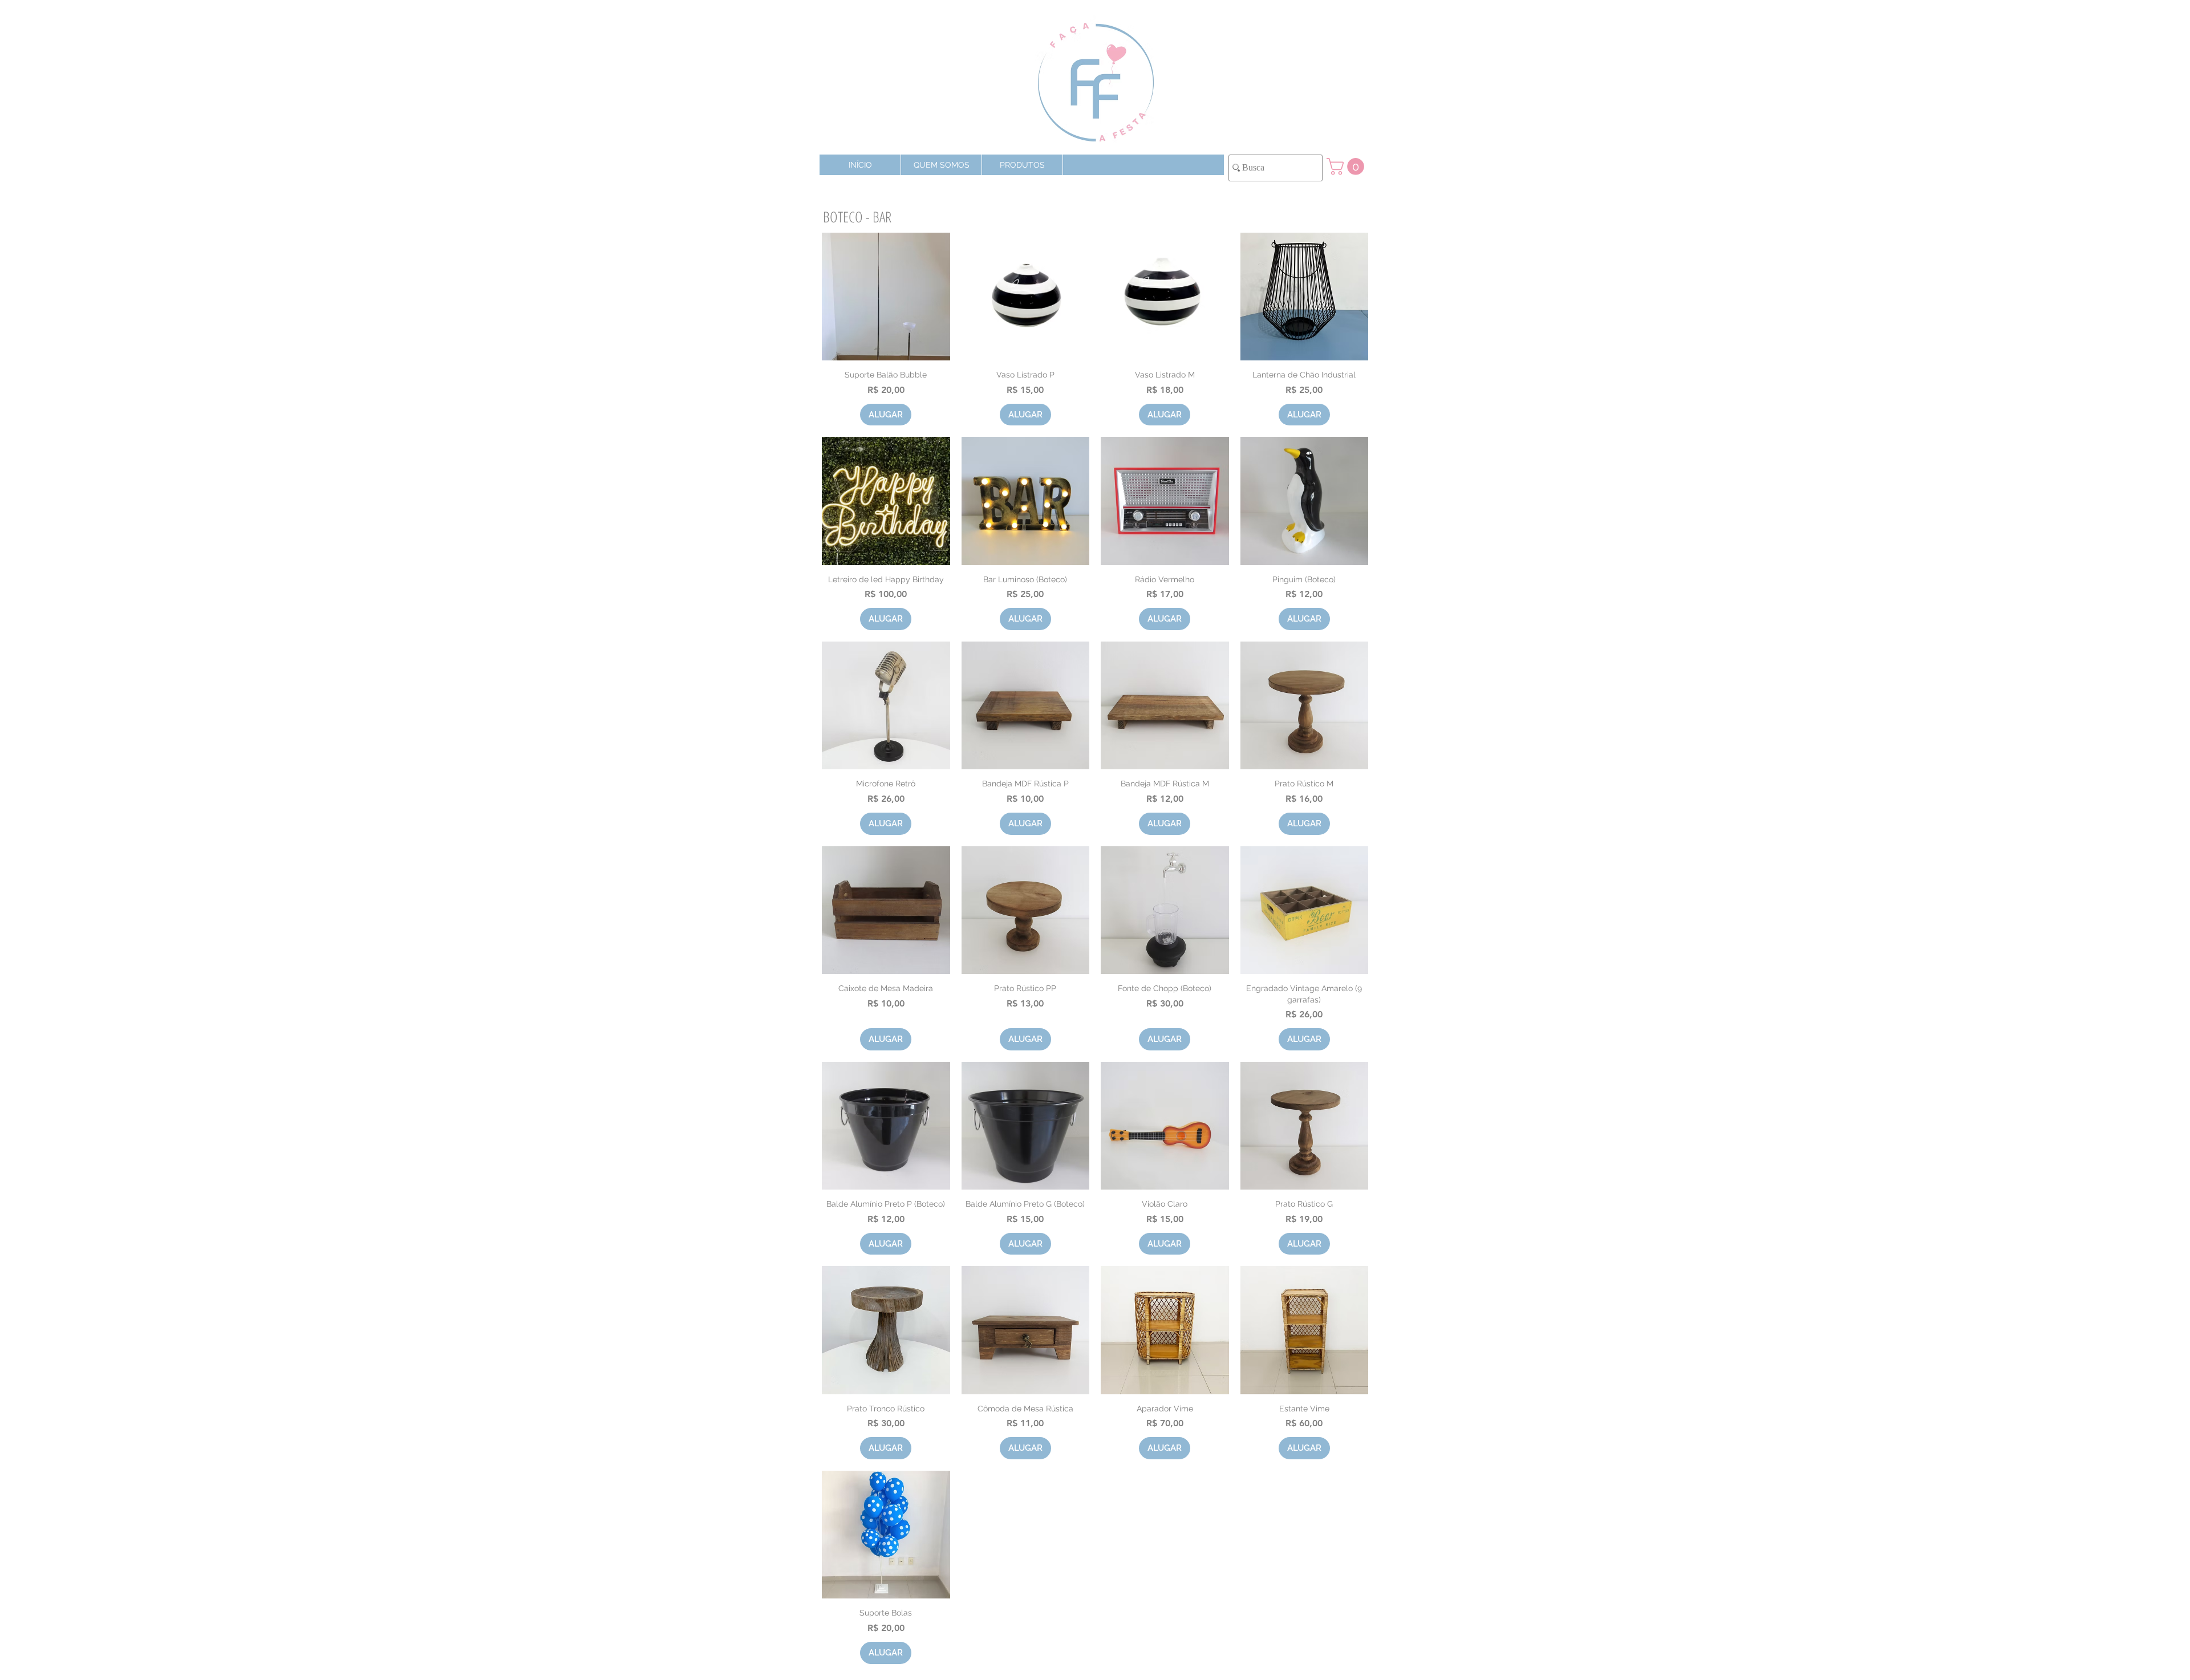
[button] (1022, 165)
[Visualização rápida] (886, 297)
